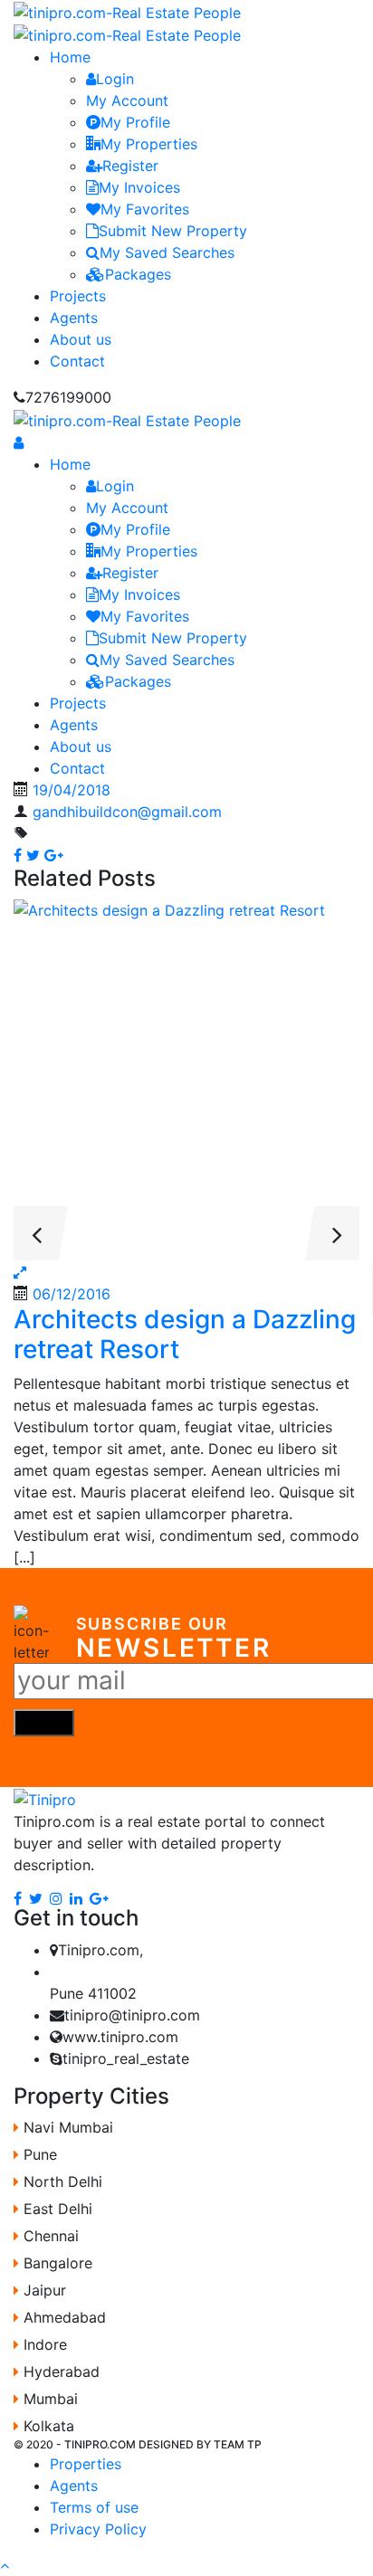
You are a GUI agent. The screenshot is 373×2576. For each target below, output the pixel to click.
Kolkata (47, 2426)
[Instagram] (56, 1897)
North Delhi (61, 2182)
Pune (38, 2154)
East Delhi (56, 2209)
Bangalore (56, 2263)
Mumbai (48, 2399)
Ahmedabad (62, 2317)
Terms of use (94, 2507)
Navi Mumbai (66, 2127)
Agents (74, 2486)
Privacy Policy (98, 2529)
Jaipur (43, 2290)
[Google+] (99, 1897)
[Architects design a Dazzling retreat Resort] (186, 1080)
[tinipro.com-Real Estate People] (127, 11)
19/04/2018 (72, 790)
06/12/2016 (72, 1294)
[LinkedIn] (76, 1897)
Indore (43, 2344)
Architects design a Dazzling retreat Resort (185, 1335)
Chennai (49, 2236)
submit (44, 1723)
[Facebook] (18, 1897)
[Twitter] (36, 1897)
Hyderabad (59, 2372)
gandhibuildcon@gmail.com (127, 812)
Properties (86, 2464)
